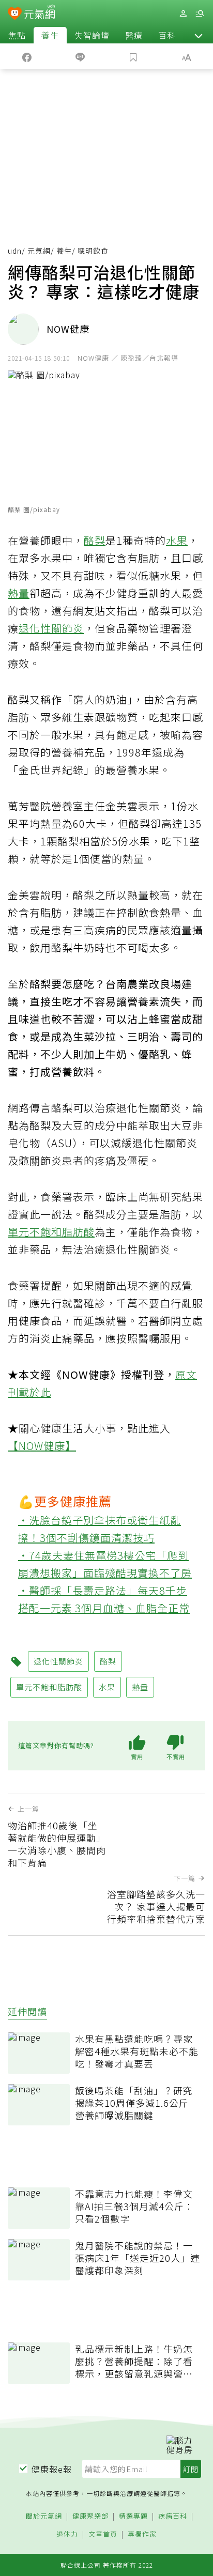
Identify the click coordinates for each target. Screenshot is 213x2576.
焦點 (17, 35)
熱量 (19, 593)
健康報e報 (52, 2469)
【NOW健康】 (42, 1446)
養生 (50, 35)
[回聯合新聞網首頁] (15, 14)
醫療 (134, 35)
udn (15, 251)
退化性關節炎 (51, 628)
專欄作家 (142, 2534)
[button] (199, 35)
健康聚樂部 (90, 2516)
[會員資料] (183, 14)
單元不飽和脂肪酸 (51, 1232)
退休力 (67, 2534)
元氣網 (39, 251)
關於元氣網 (44, 2516)
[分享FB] (27, 56)
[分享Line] (80, 56)
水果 (177, 540)
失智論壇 (92, 35)
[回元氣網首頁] (40, 13)
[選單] (200, 14)
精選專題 (133, 2516)
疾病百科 (173, 2516)
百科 (167, 35)
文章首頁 (103, 2534)
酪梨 (95, 540)
